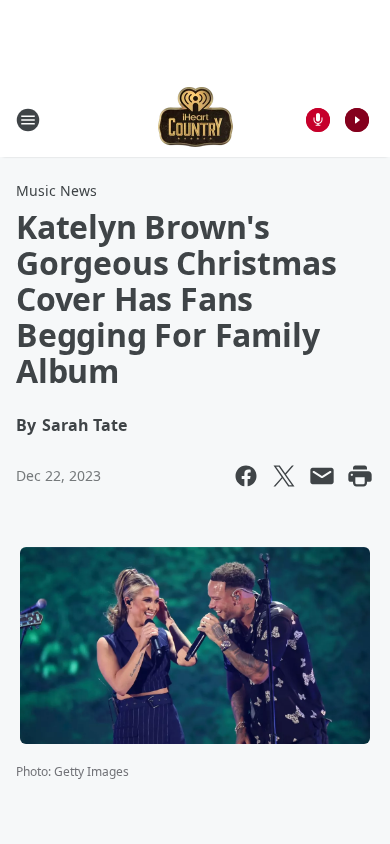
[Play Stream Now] (357, 120)
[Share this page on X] (284, 476)
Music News (56, 190)
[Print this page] (360, 476)
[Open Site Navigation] (28, 120)
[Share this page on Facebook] (246, 476)
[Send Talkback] (318, 120)
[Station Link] (195, 119)
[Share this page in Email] (322, 476)
